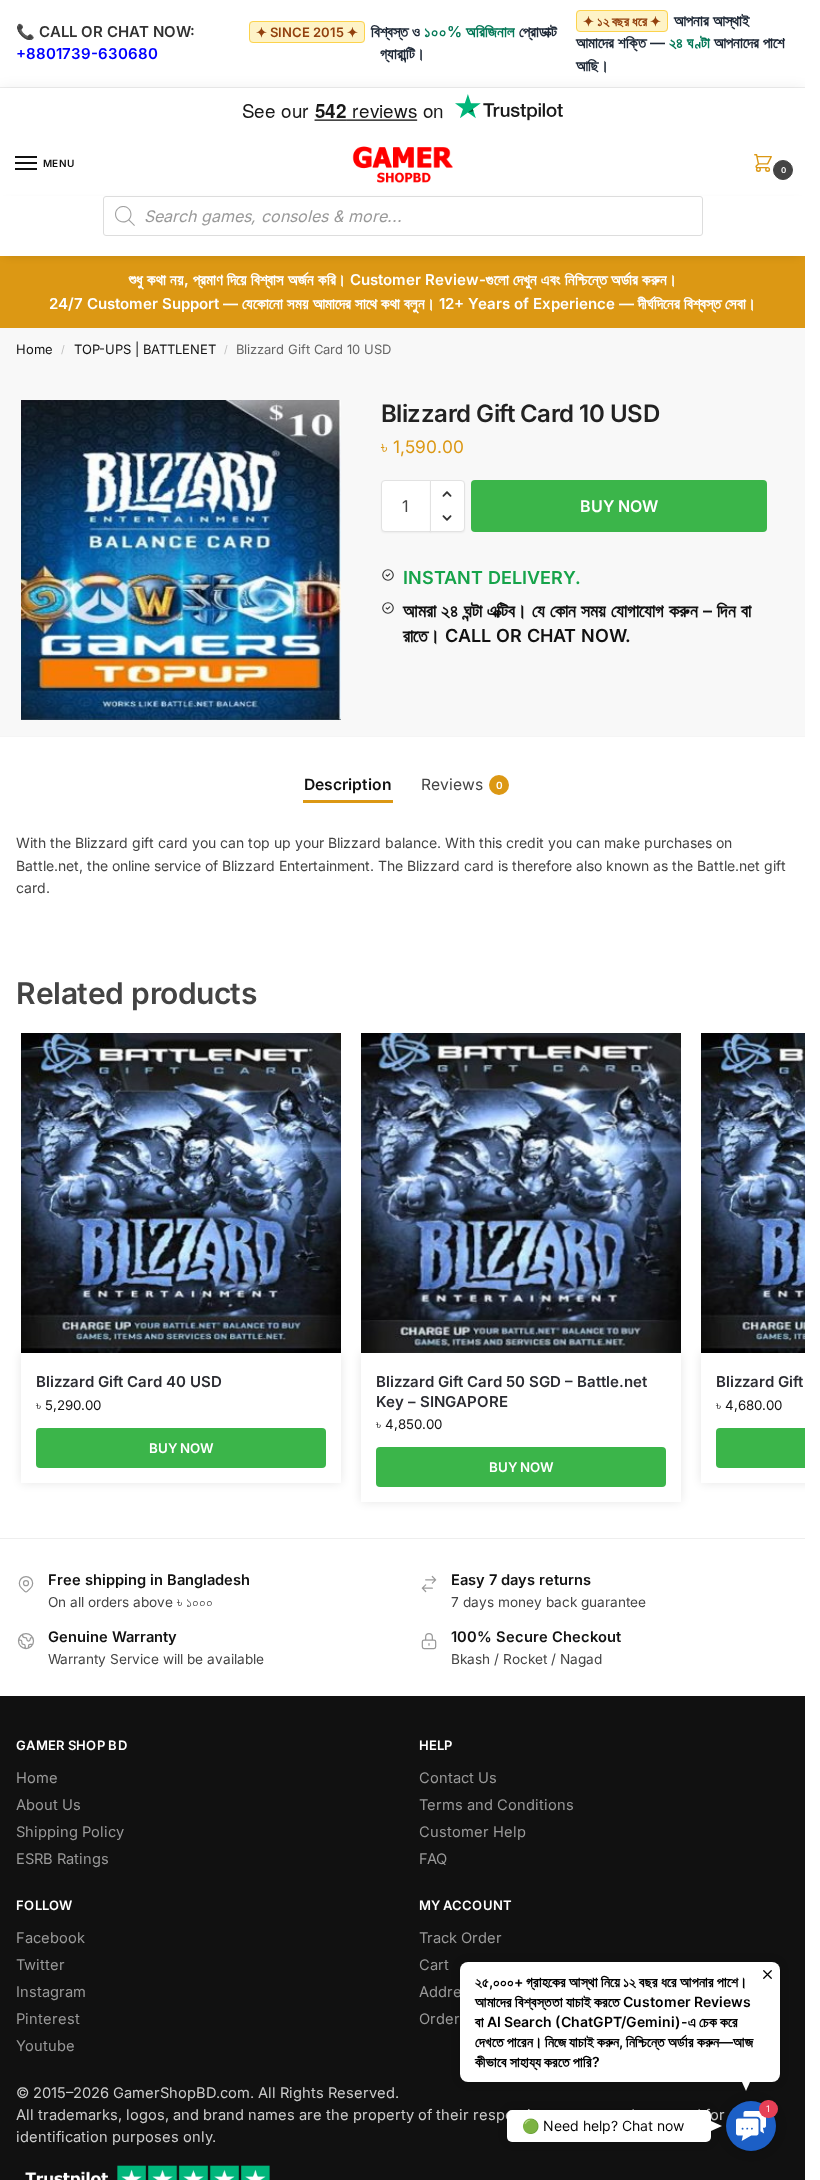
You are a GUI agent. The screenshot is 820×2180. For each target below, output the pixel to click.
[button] (767, 169)
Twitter (40, 1965)
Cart (434, 1965)
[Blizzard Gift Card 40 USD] (181, 1193)
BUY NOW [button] (181, 1448)
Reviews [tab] (462, 784)
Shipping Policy (70, 1832)
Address (448, 1992)
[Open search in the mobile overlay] (403, 216)
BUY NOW (619, 506)
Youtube (45, 2046)
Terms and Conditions (496, 1805)
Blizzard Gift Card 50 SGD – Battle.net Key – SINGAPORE (511, 1391)
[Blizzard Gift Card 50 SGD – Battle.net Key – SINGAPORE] (521, 1193)
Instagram (51, 1992)
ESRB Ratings (62, 1859)
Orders (443, 2019)
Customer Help (472, 1832)
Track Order (460, 1938)
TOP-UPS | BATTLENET (145, 349)
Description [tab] (348, 784)
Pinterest (48, 2019)
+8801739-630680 (87, 53)
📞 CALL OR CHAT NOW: (105, 31)
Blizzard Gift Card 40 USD (129, 1381)
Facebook (50, 1938)
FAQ (433, 1859)
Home (34, 349)
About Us (48, 1805)
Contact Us (458, 1778)
